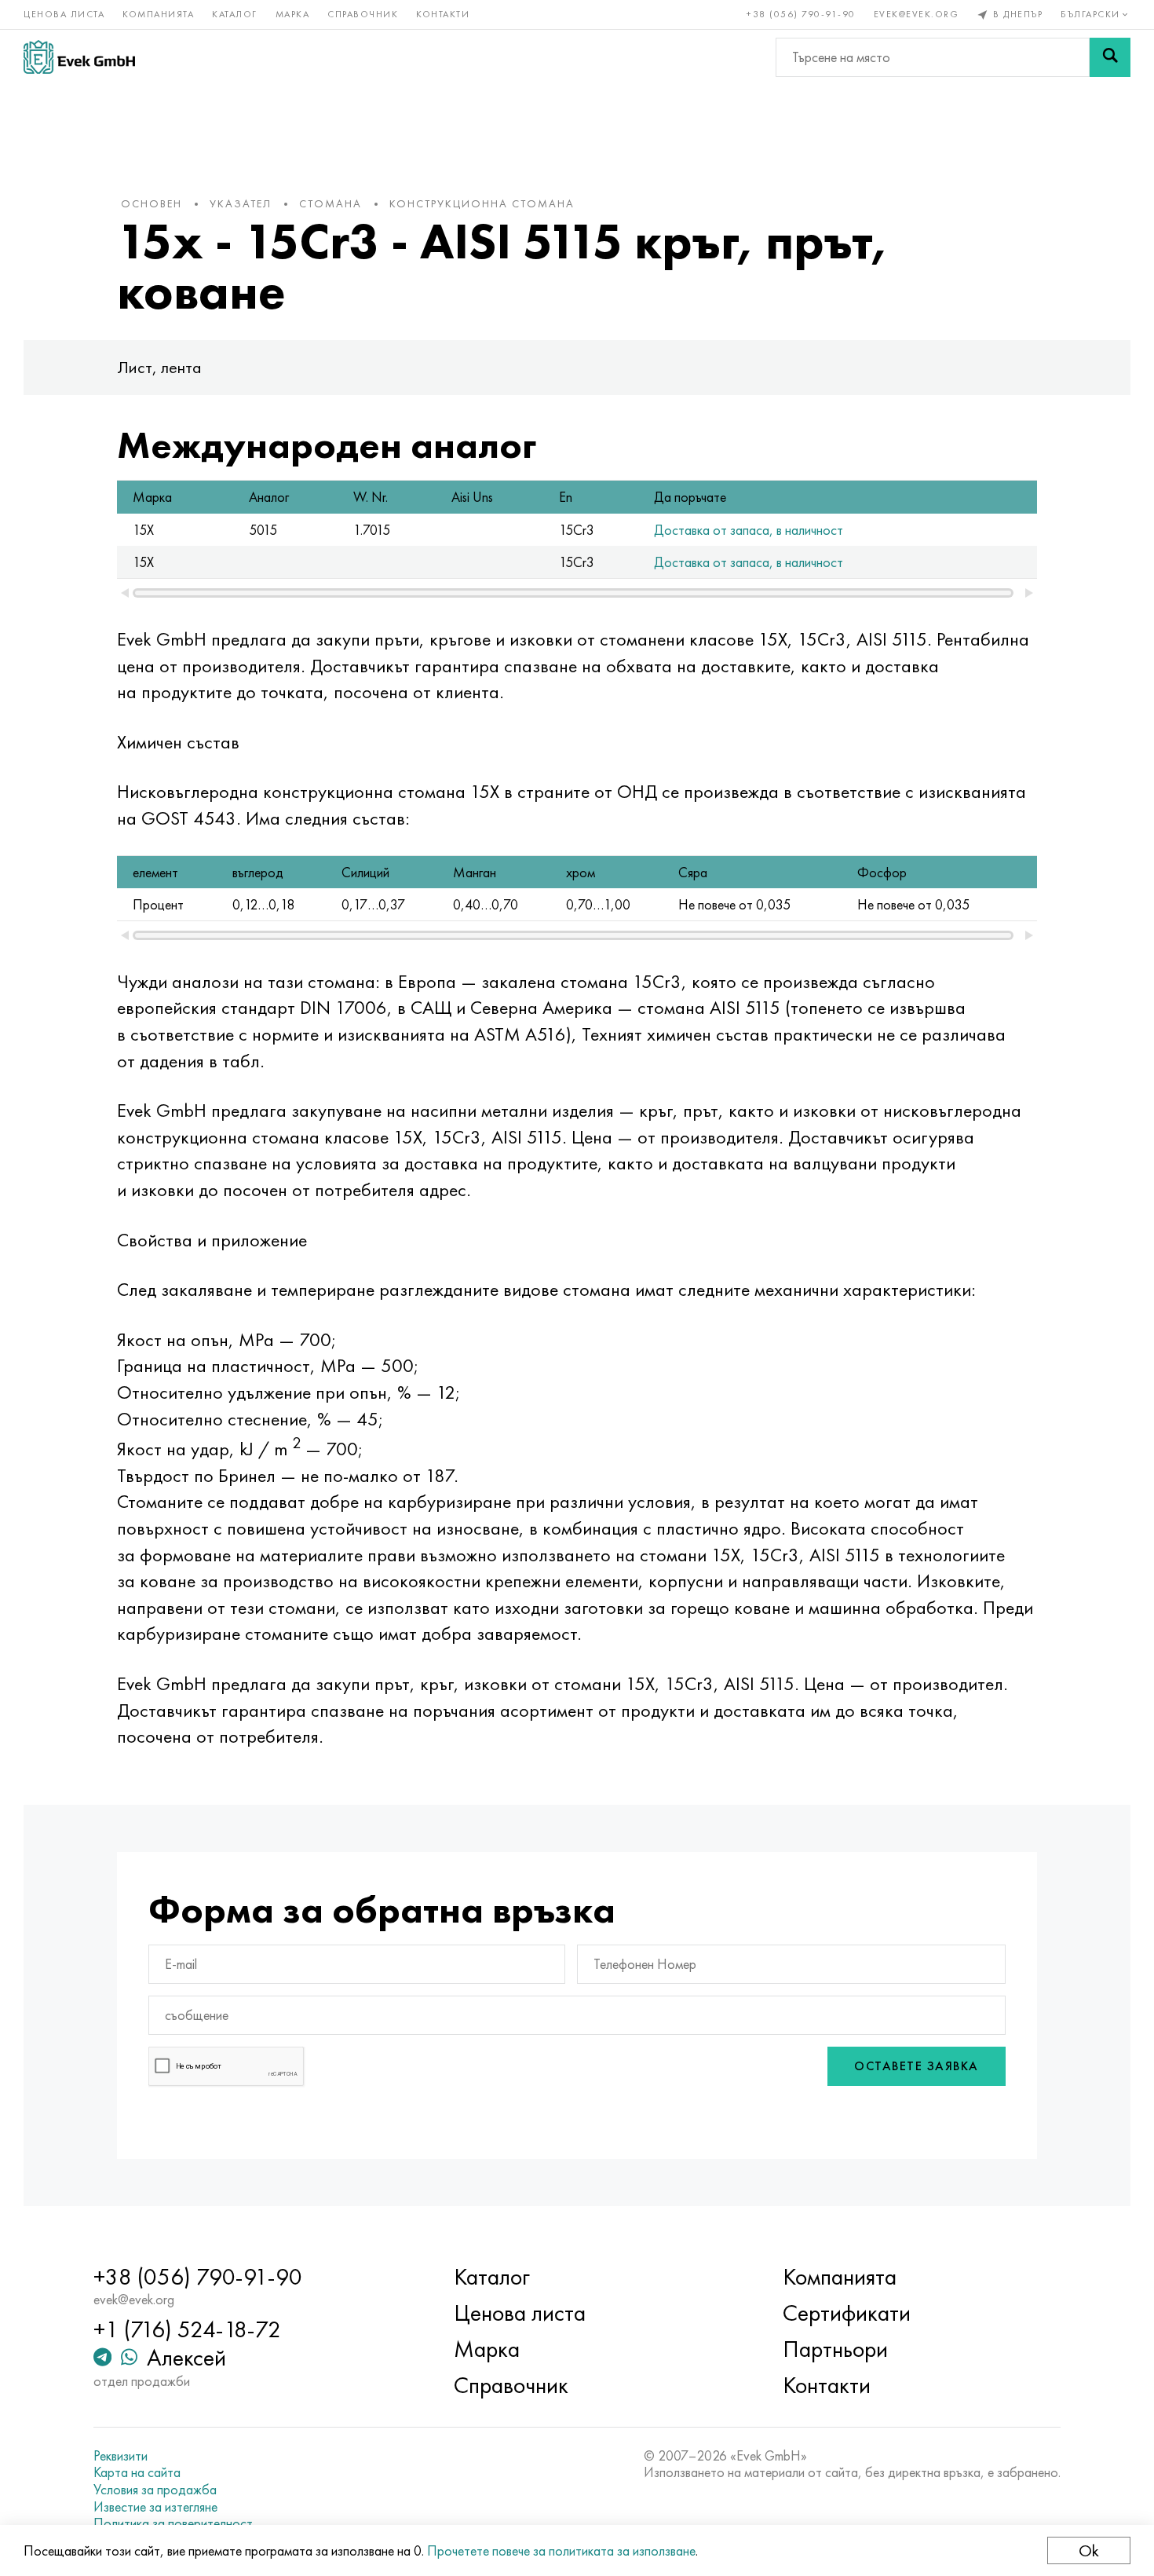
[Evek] (79, 57)
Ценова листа (64, 14)
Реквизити (121, 2456)
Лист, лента (159, 367)
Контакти (443, 14)
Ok (1089, 2550)
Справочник (363, 14)
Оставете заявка (917, 2066)
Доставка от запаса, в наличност (749, 530)
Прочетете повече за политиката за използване (561, 2550)
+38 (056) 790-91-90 (801, 14)
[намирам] (1110, 57)
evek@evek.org (917, 14)
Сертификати (847, 2313)
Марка (293, 14)
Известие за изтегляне (155, 2507)
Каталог (235, 14)
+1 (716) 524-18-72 (187, 2329)
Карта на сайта (137, 2472)
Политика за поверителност (173, 2523)
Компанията (158, 14)
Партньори (835, 2349)
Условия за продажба (155, 2490)
